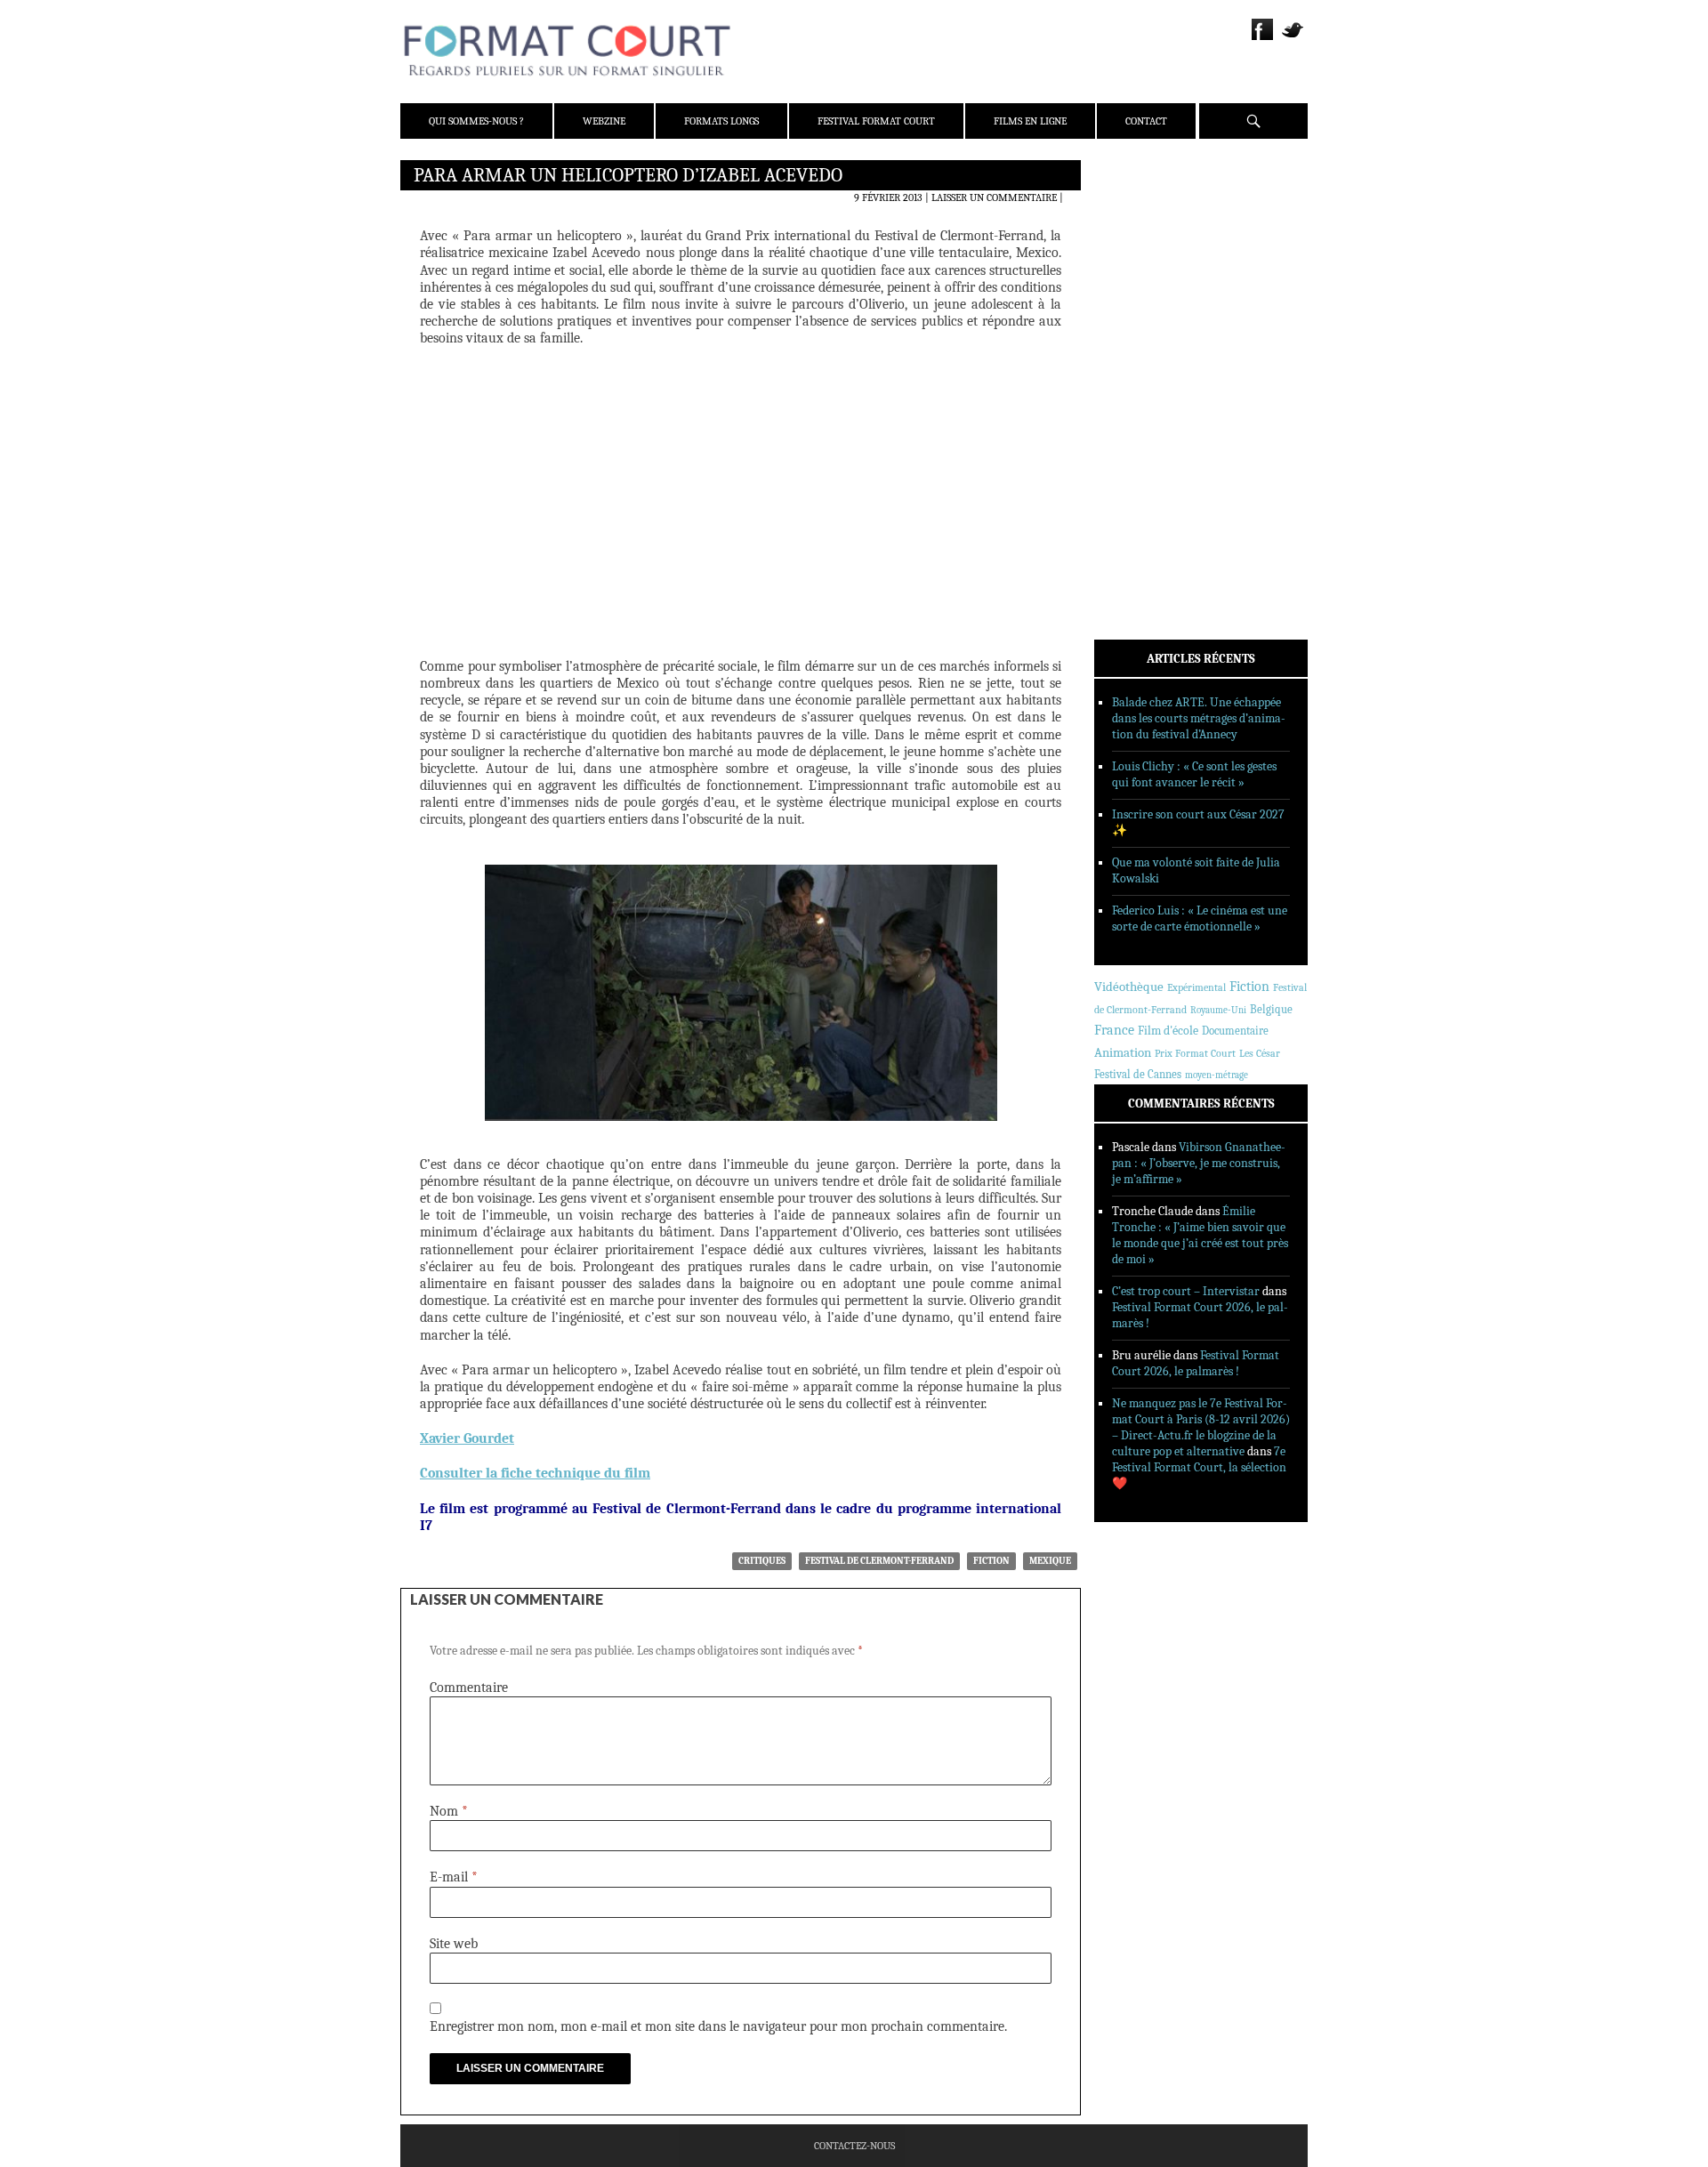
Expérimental (1196, 987)
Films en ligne (1030, 121)
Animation (1123, 1052)
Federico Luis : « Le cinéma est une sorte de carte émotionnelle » (1200, 918)
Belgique (1271, 1009)
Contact (1146, 121)
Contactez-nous (854, 2146)
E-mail (454, 1877)
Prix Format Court (1195, 1053)
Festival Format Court (876, 121)
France (1114, 1030)
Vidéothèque (1129, 987)
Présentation (1153, 216)
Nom (449, 1811)
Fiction (991, 1561)
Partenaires (1150, 286)
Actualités (1147, 341)
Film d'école (1168, 1031)
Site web (454, 1944)
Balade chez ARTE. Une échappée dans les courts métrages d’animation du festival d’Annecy (1199, 718)
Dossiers (1140, 387)
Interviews (1148, 410)
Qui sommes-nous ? (476, 121)
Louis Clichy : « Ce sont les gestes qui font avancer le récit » (1194, 774)
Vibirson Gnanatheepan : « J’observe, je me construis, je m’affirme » (1199, 1163)
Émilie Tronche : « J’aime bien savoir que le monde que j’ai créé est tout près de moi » (1200, 1235)
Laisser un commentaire (994, 197)
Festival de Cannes (1138, 1074)
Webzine (604, 121)
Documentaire (1235, 1031)
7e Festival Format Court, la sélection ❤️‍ (1199, 1467)
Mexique (1050, 1561)
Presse (1135, 262)
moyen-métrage (1217, 1075)
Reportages (1147, 433)
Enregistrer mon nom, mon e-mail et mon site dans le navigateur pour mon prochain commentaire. (718, 2026)
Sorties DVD (1149, 456)
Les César (1260, 1053)
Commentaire (469, 1688)
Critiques (762, 1561)
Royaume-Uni (1218, 1010)
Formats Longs (721, 121)
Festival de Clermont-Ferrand (879, 1561)
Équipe (1136, 239)
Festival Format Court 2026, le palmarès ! (1196, 1363)
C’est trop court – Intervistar (1186, 1291)
